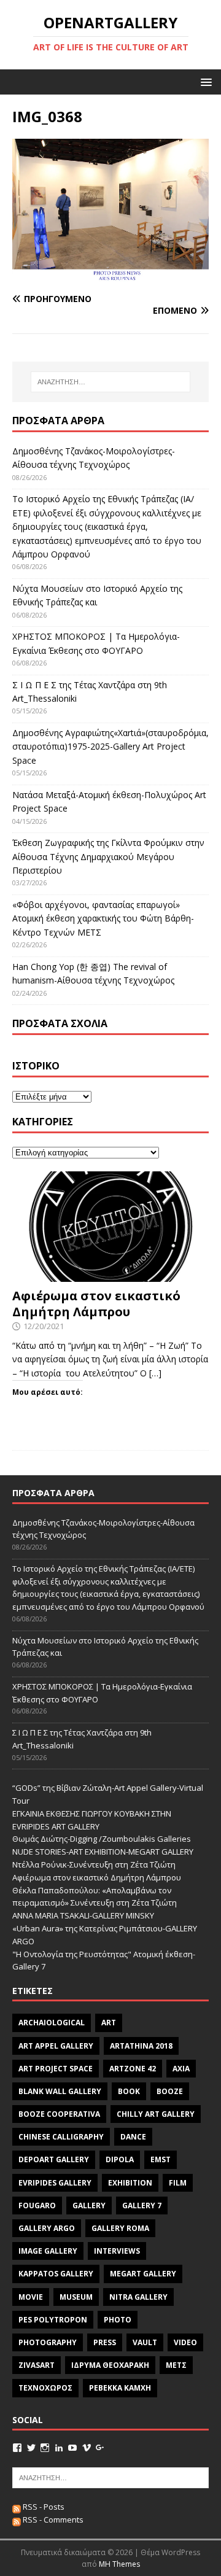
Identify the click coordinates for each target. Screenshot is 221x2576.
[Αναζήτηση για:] (110, 382)
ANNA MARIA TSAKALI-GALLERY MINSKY (83, 1915)
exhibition (130, 2183)
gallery (89, 2206)
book (129, 2091)
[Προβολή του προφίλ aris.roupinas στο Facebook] (17, 2448)
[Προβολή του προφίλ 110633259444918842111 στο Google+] (100, 2448)
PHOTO (118, 2320)
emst (161, 2159)
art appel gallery (56, 2046)
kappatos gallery (56, 2274)
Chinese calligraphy (61, 2137)
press (105, 2342)
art (109, 2023)
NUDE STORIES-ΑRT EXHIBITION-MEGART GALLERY (103, 1852)
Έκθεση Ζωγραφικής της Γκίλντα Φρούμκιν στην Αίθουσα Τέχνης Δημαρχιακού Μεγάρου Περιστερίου (108, 856)
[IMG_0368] (110, 275)
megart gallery (143, 2274)
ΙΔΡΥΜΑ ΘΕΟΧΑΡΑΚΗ (110, 2365)
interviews (117, 2251)
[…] (155, 1373)
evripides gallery (55, 2183)
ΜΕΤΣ (176, 2365)
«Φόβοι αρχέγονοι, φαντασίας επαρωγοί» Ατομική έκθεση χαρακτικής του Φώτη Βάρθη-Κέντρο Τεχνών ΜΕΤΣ (103, 918)
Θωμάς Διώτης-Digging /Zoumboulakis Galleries (102, 1839)
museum (76, 2297)
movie (31, 2297)
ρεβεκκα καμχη (120, 2388)
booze (170, 2091)
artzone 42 (133, 2069)
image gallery (48, 2251)
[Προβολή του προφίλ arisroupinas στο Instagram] (45, 2448)
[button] (204, 81)
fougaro (37, 2206)
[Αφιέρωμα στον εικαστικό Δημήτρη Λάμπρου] (110, 1275)
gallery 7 (142, 2206)
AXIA (181, 2069)
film (178, 2183)
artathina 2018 (141, 2046)
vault (145, 2342)
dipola (120, 2159)
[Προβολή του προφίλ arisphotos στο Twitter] (31, 2448)
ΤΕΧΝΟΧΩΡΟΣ (45, 2388)
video (185, 2342)
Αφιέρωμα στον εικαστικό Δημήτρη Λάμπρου (96, 1304)
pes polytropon (53, 2320)
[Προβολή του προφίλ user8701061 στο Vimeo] (87, 2448)
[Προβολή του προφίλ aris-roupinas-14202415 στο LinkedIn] (59, 2448)
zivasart (37, 2365)
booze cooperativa (59, 2114)
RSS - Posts (43, 2507)
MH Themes (119, 2564)
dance (133, 2137)
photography (48, 2342)
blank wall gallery (60, 2091)
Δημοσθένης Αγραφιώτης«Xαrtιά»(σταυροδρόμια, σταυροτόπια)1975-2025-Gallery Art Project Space (110, 747)
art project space (56, 2069)
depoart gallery (54, 2159)
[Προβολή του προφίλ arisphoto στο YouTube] (72, 2448)
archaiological (52, 2023)
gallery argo (47, 2228)
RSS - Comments (52, 2520)
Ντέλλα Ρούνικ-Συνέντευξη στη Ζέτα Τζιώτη (94, 1864)
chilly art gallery (156, 2114)
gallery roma (120, 2228)
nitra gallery (138, 2297)
